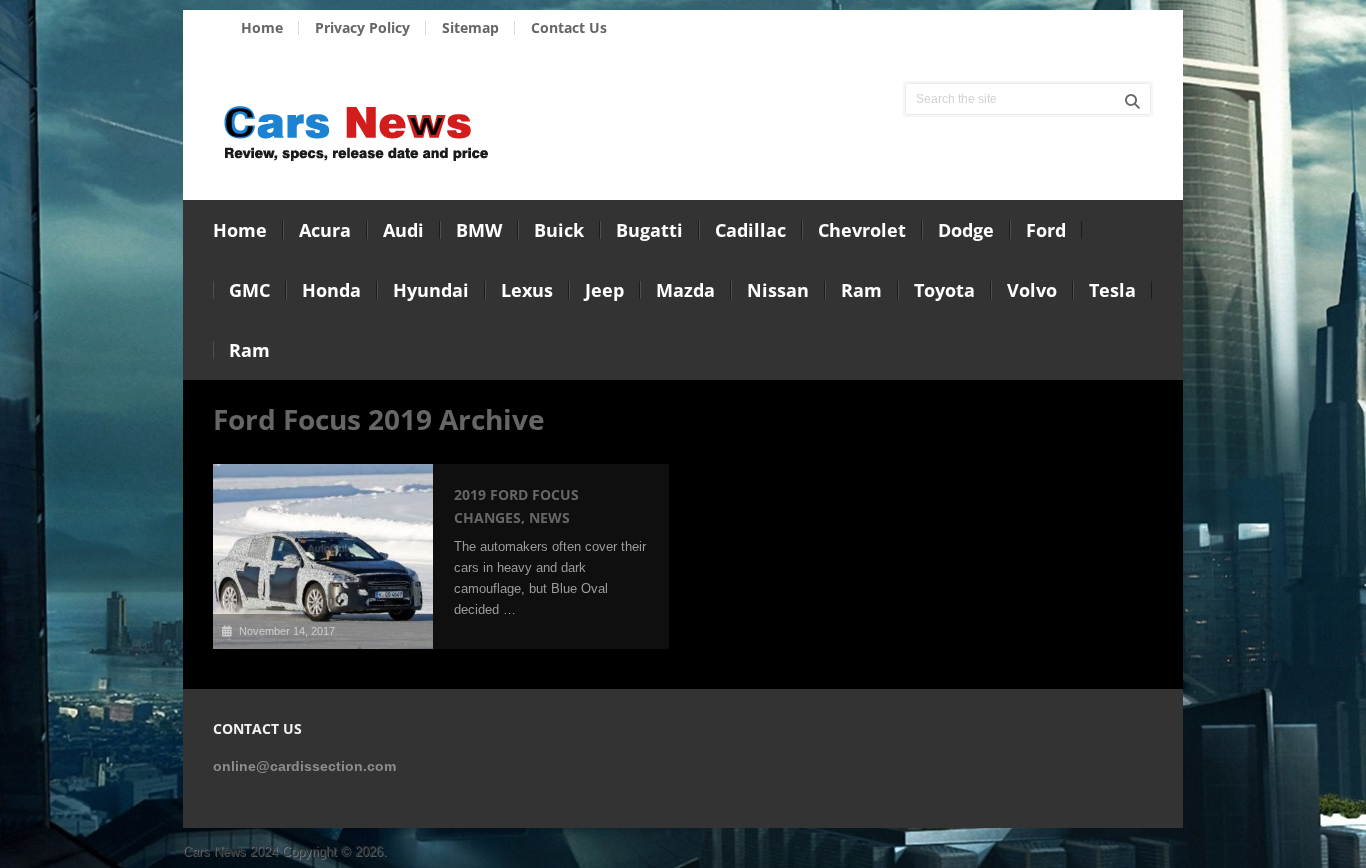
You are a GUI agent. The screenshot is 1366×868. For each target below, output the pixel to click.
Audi (403, 230)
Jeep (604, 290)
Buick (559, 230)
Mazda (685, 290)
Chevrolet (862, 230)
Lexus (527, 290)
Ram (861, 290)
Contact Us (569, 28)
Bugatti (649, 230)
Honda (331, 290)
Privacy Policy (362, 28)
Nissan (778, 290)
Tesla (1112, 290)
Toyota (944, 290)
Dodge (966, 230)
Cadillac (750, 230)
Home (262, 28)
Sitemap (470, 28)
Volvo (1032, 290)
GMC (249, 290)
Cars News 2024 (230, 851)
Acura (325, 230)
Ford (1046, 230)
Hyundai (431, 290)
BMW (479, 230)
